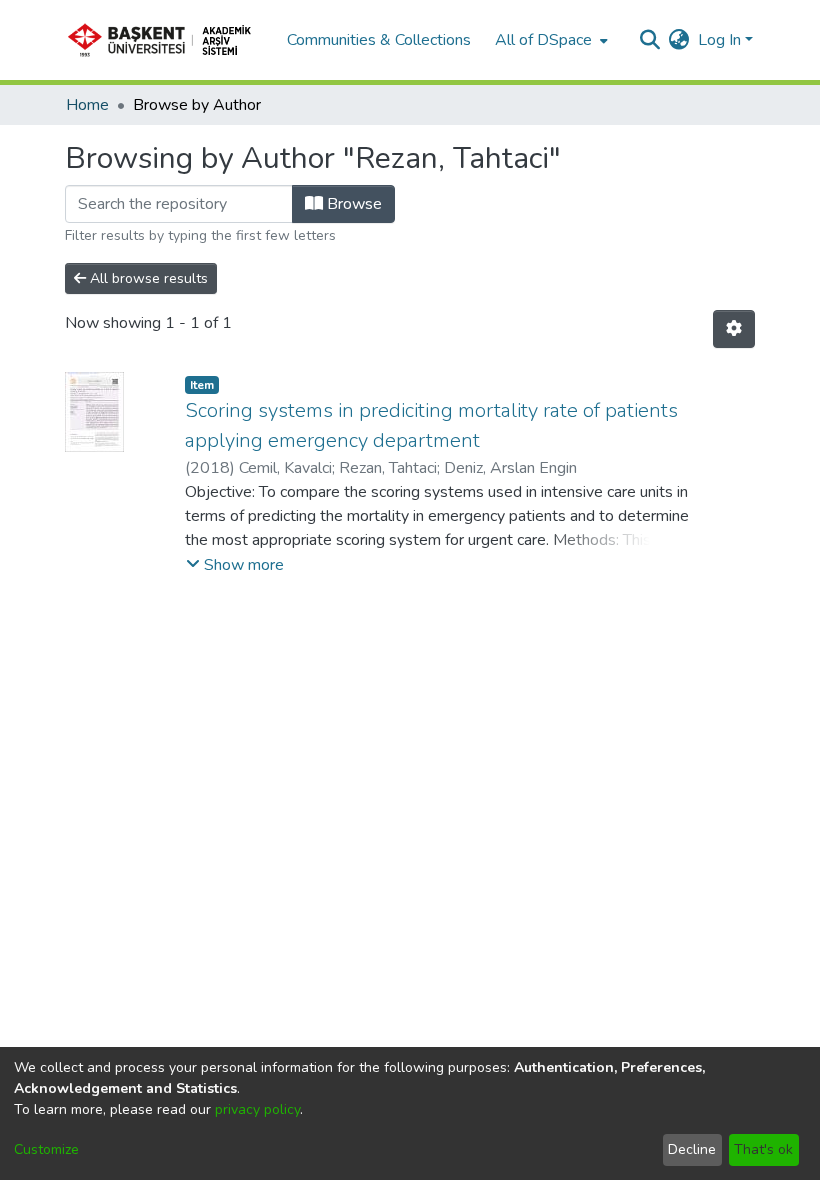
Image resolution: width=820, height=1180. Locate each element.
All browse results (147, 278)
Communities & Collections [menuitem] (379, 40)
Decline (692, 1149)
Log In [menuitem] (719, 40)
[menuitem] (549, 40)
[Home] (166, 40)
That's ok (763, 1149)
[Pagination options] (734, 329)
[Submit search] (650, 40)
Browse (352, 204)
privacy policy (257, 1109)
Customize (46, 1149)
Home (87, 105)
